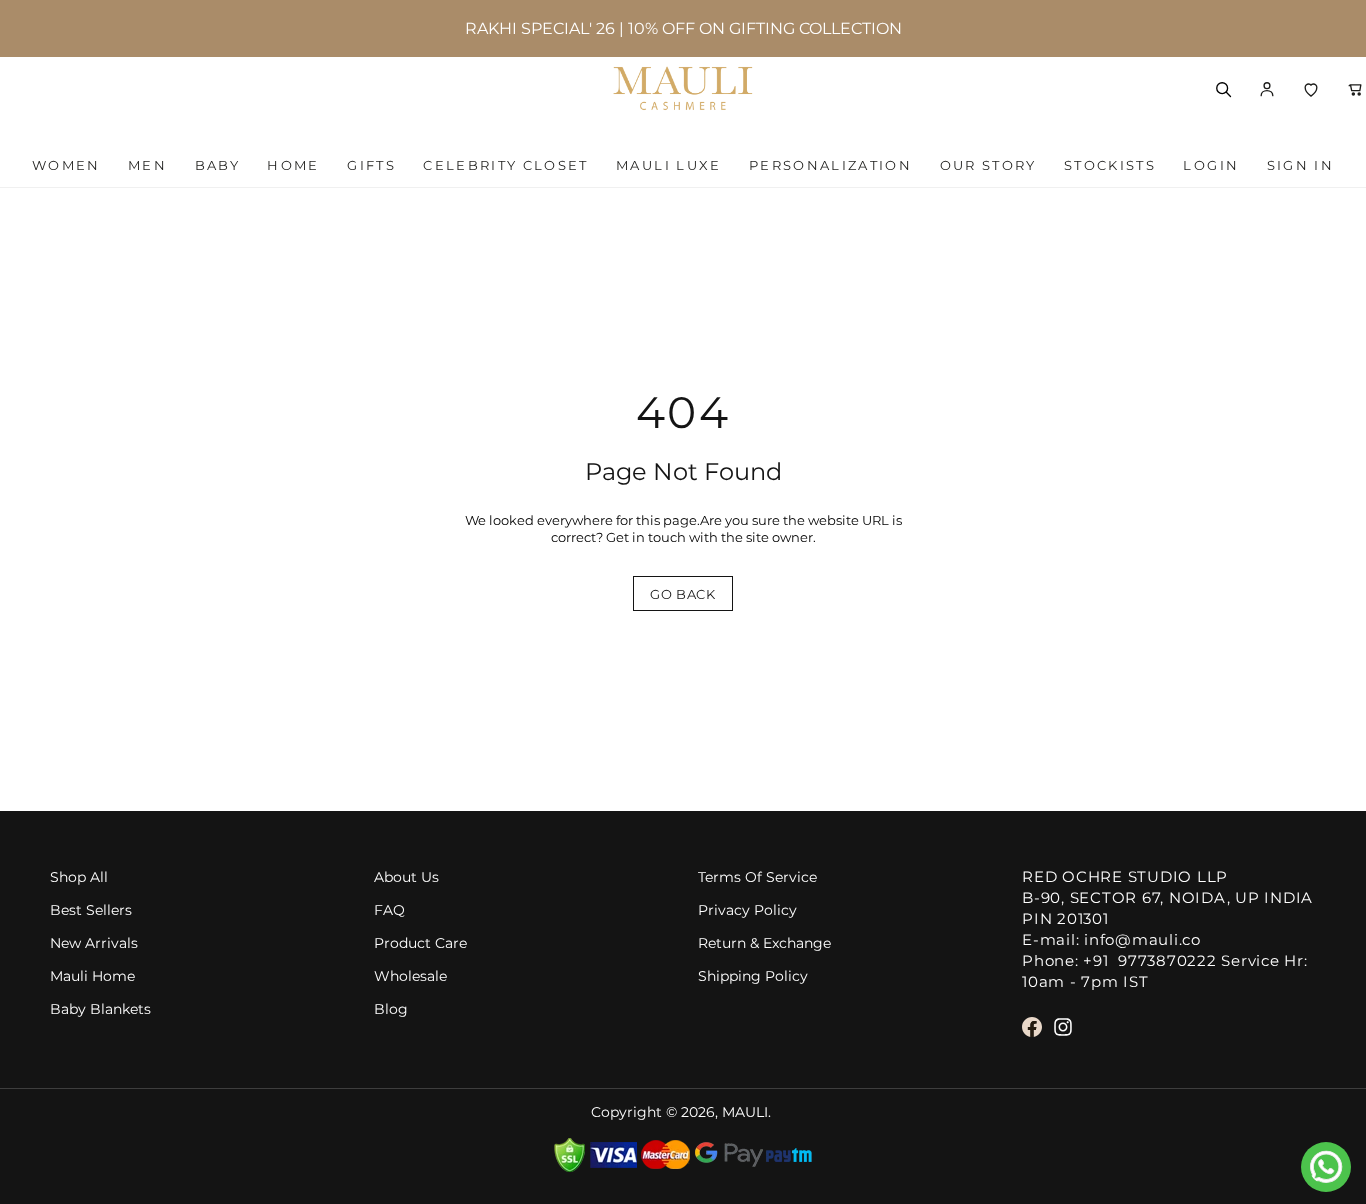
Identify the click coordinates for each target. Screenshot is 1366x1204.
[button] (1267, 89)
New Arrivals (94, 943)
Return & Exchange (764, 943)
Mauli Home (92, 976)
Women (66, 165)
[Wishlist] (1311, 89)
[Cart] (1355, 89)
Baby (217, 165)
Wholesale (410, 976)
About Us (406, 877)
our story (988, 165)
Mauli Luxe (668, 165)
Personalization (830, 165)
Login (1211, 165)
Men (147, 165)
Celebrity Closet (505, 165)
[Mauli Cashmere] (683, 89)
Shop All (79, 877)
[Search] (1223, 89)
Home (293, 165)
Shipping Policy (753, 976)
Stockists (1110, 165)
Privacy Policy (747, 910)
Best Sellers (91, 910)
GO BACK (683, 594)
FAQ (389, 910)
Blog (391, 1009)
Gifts (371, 165)
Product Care (420, 943)
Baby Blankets (100, 1009)
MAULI (745, 1112)
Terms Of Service (757, 877)
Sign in (1300, 165)
